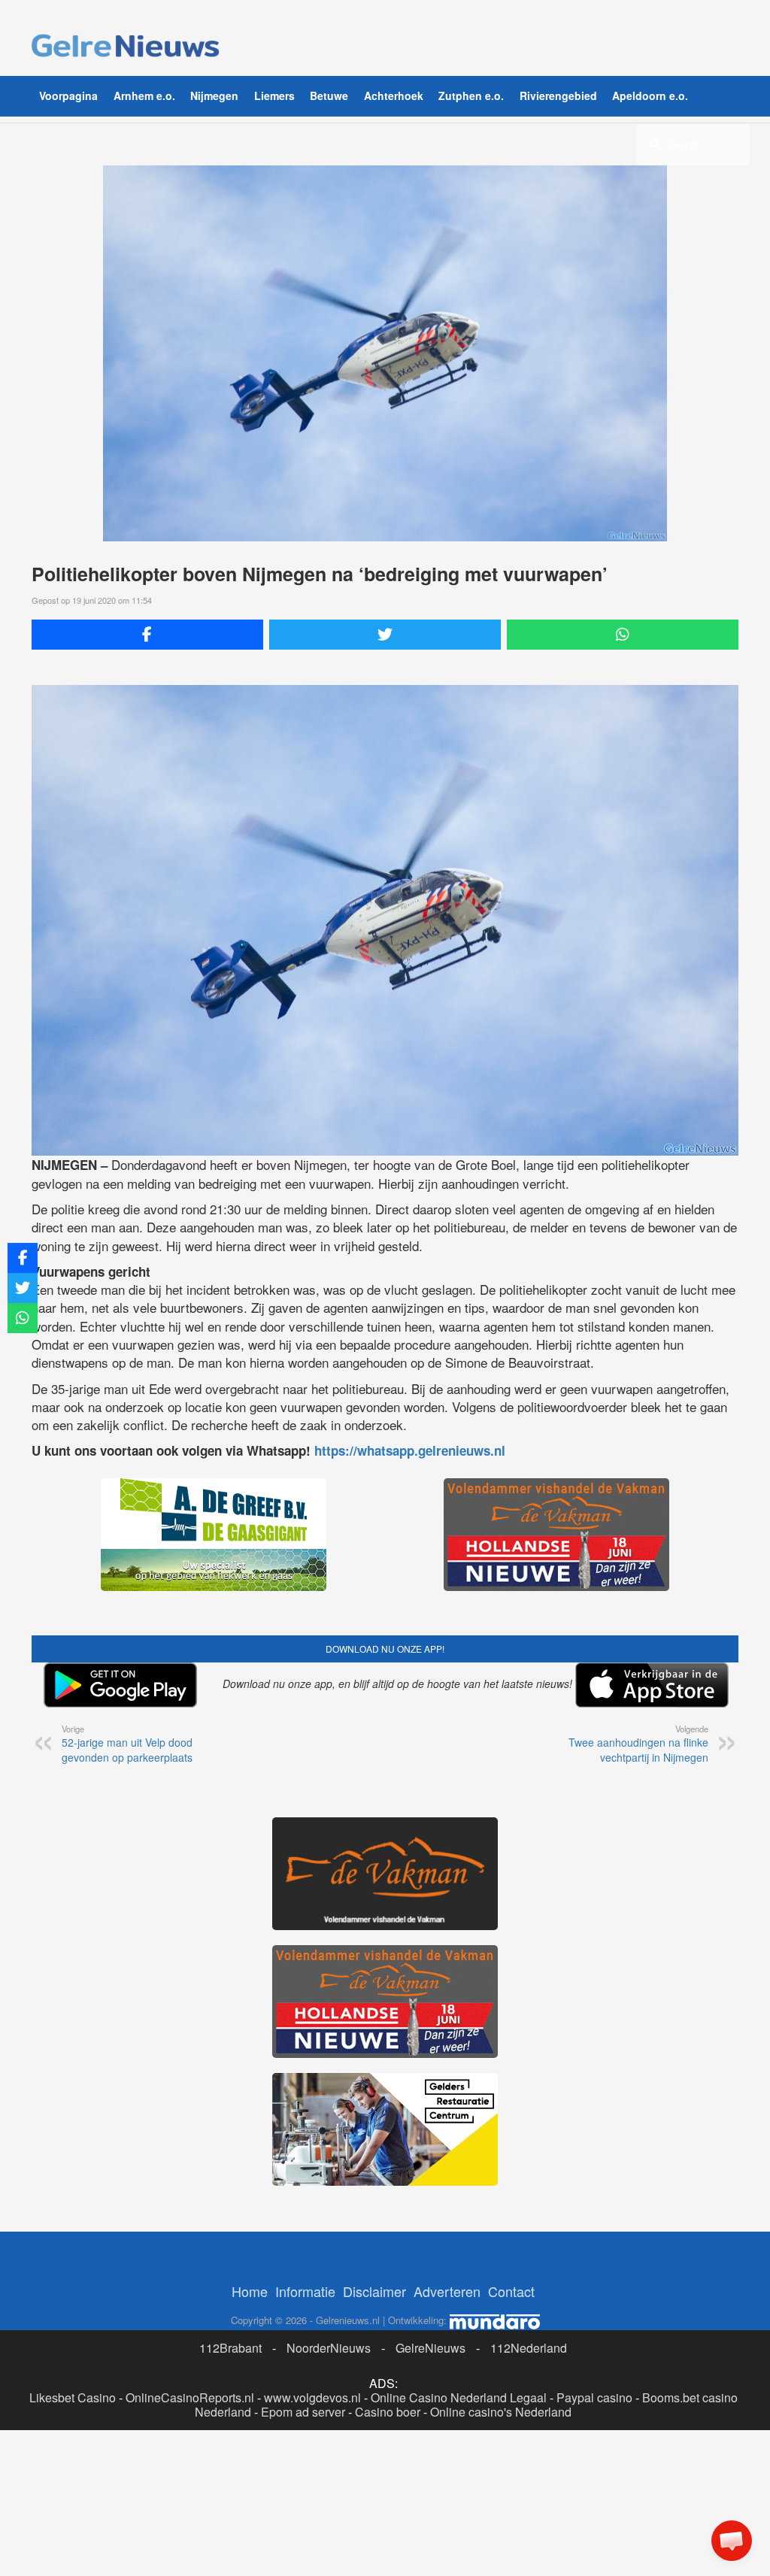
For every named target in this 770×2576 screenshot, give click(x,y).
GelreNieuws (430, 2348)
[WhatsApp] (623, 635)
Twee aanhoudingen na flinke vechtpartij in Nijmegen (638, 1744)
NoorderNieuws (329, 2348)
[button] (732, 2541)
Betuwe (329, 95)
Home (250, 2291)
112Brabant (230, 2348)
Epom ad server (303, 2412)
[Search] (655, 144)
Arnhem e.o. (144, 95)
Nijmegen (214, 95)
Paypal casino (594, 2397)
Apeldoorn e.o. (650, 95)
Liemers (274, 95)
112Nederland (529, 2348)
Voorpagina (68, 95)
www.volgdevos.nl (312, 2397)
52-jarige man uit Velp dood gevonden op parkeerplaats (127, 1744)
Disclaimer (374, 2291)
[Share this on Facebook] (147, 635)
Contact (511, 2291)
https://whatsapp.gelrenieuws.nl (410, 1450)
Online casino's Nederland (501, 2412)
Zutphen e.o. (471, 95)
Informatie (305, 2291)
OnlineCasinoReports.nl (190, 2397)
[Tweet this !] (385, 635)
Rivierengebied (558, 95)
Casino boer (388, 2412)
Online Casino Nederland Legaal (459, 2397)
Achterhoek (394, 95)
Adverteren (447, 2291)
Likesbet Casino (73, 2397)
